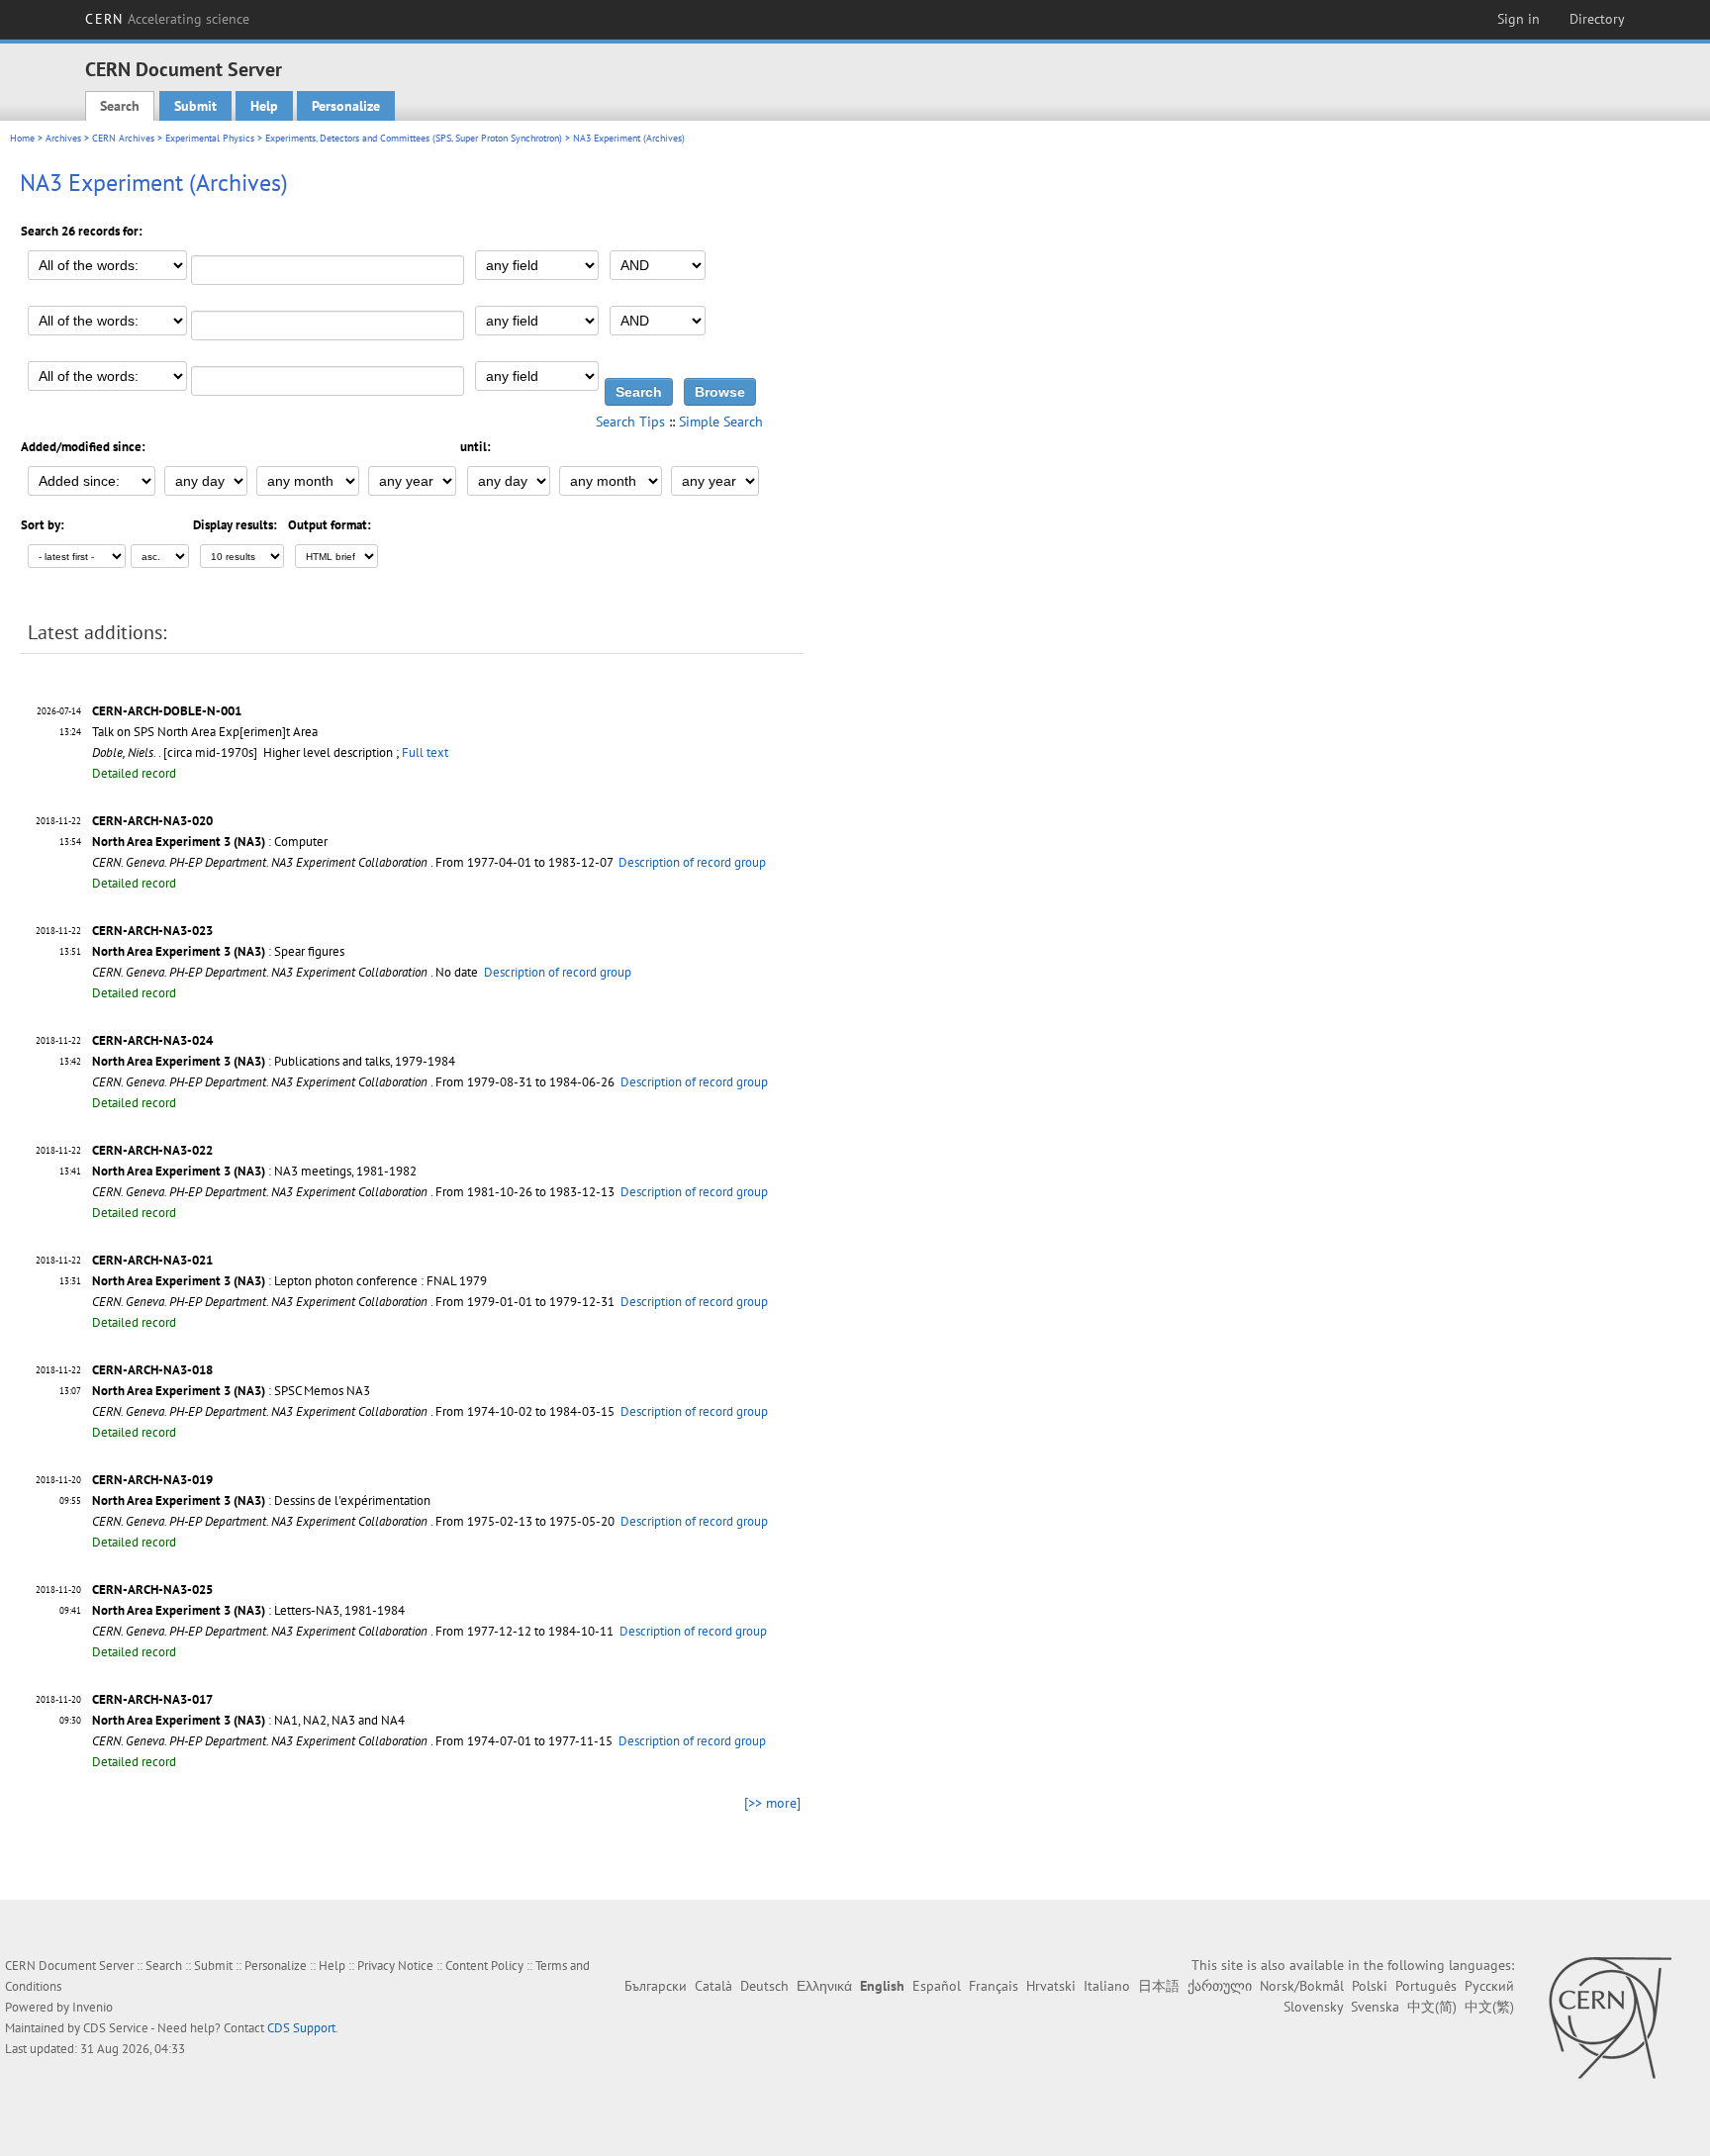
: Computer (210, 842)
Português (1426, 1986)
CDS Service (116, 2028)
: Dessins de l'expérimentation (261, 1500)
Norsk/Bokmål (1302, 1986)
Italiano (1107, 1986)
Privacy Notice (395, 1966)
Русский (1489, 1986)
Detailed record (134, 773)
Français (994, 1986)
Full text (425, 752)
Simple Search (721, 422)
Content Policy (484, 1966)
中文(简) (1432, 2007)
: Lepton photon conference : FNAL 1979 (289, 1281)
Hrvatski (1051, 1986)
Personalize (346, 106)
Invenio (93, 2007)
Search (120, 106)
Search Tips (630, 422)
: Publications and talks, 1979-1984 (274, 1061)
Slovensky (1313, 2007)
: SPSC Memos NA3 (231, 1391)
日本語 (1159, 1986)
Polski (1370, 1986)
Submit (195, 106)
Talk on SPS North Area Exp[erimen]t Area (205, 732)
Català (713, 1986)
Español (937, 1986)
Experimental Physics (210, 138)
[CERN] (1610, 2017)
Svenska (1375, 2007)
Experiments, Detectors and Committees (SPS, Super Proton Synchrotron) (414, 138)
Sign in (1519, 19)
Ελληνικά (824, 1986)
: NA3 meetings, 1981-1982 (254, 1171)
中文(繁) (1489, 2007)
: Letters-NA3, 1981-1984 (248, 1610)
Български (656, 1986)
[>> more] (772, 1803)
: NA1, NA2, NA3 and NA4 (248, 1720)
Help (264, 106)
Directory (1597, 19)
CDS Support (301, 2028)
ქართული (1220, 1986)
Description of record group (692, 862)
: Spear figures (218, 951)
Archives (63, 138)
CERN (167, 19)
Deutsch (764, 1986)
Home (22, 138)
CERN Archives (123, 138)
